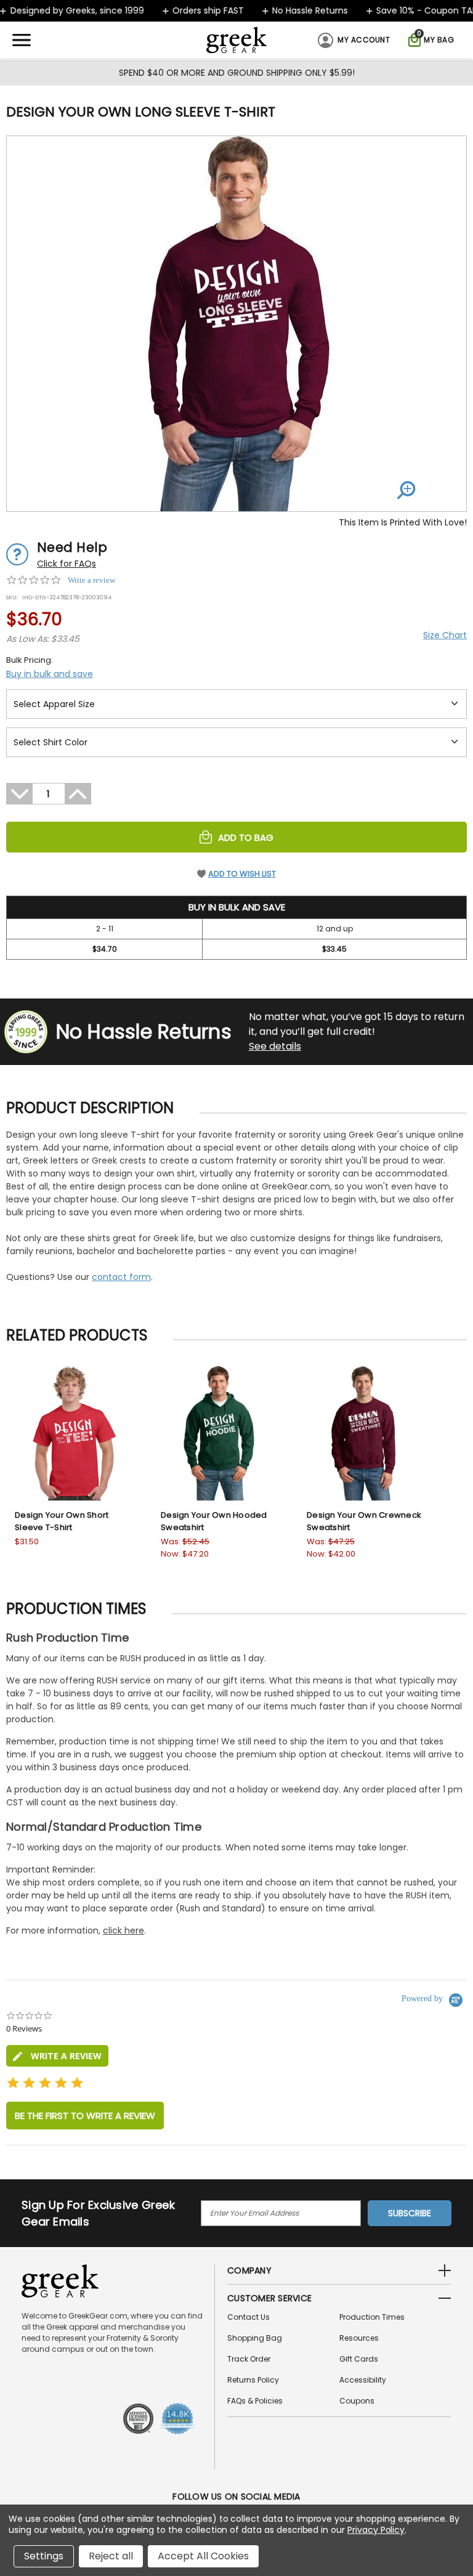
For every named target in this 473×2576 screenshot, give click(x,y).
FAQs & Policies (255, 2401)
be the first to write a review (85, 2116)
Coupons (357, 2401)
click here (123, 1930)
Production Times (372, 2317)
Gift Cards (359, 2359)
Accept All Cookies (203, 2556)
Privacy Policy (376, 2530)
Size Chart (445, 635)
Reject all (111, 2556)
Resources (359, 2338)
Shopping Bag (255, 2338)
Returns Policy (253, 2380)
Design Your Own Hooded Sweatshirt (214, 1521)
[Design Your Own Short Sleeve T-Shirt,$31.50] (74, 1433)
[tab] (57, 2056)
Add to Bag (246, 837)
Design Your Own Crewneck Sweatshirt (364, 1521)
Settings (44, 2556)
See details (275, 1046)
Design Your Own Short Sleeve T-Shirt (62, 1521)
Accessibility (363, 2380)
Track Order (249, 2359)
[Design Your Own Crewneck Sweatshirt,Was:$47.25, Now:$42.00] (366, 1433)
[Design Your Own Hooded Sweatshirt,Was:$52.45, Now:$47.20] (220, 1433)
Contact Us (249, 2317)
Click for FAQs (67, 564)
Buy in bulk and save (50, 674)
